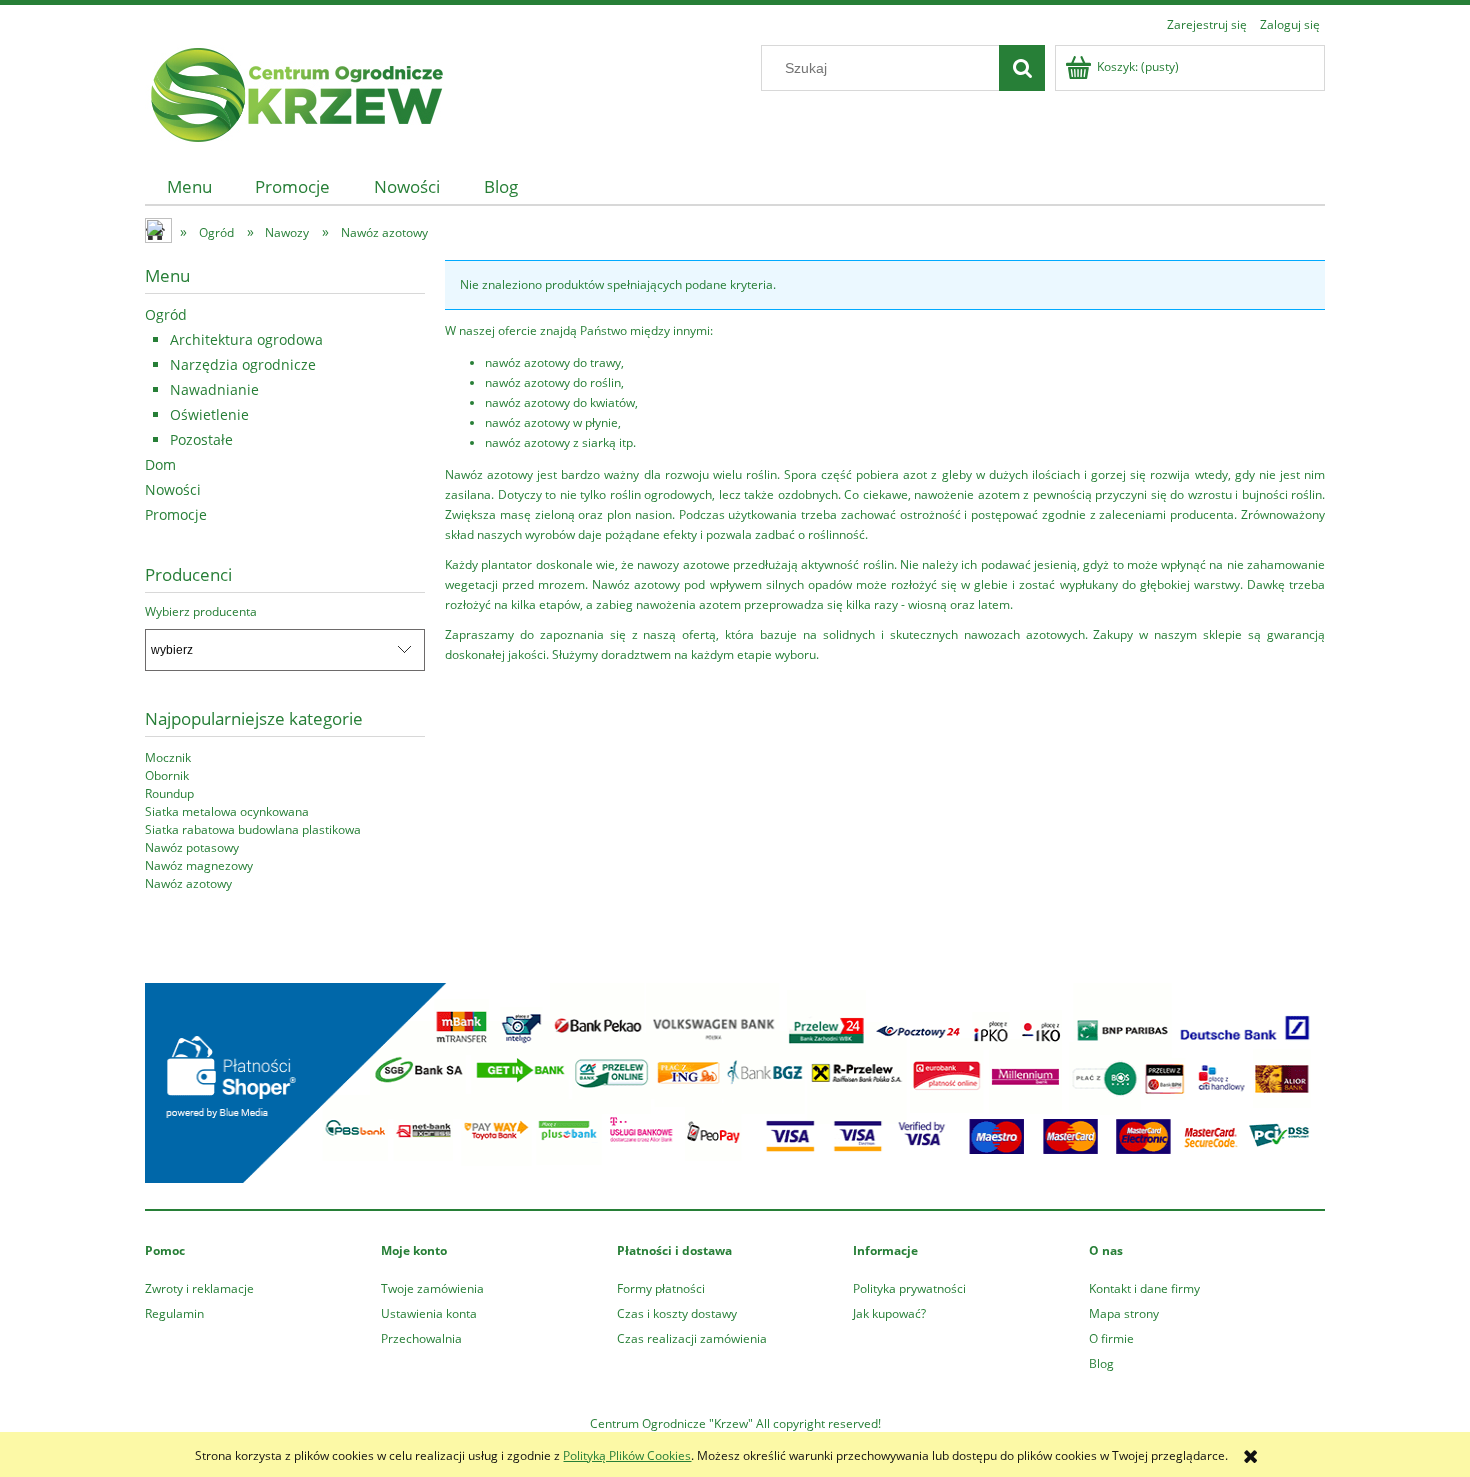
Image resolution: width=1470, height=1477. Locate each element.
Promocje (176, 514)
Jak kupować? (889, 1313)
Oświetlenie (209, 414)
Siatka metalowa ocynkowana (227, 811)
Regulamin (174, 1313)
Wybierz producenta (201, 612)
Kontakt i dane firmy (1144, 1288)
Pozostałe (201, 439)
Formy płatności (661, 1288)
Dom (160, 464)
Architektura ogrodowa (246, 339)
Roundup (169, 793)
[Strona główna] (295, 91)
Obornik (167, 775)
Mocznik (168, 757)
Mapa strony (1124, 1313)
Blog (1101, 1363)
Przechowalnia (421, 1338)
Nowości (173, 489)
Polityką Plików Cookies (627, 1455)
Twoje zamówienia (432, 1288)
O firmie (1111, 1338)
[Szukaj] (1022, 68)
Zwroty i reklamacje (199, 1288)
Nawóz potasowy (192, 847)
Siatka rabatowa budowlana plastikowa (253, 829)
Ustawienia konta (429, 1313)
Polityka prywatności (909, 1288)
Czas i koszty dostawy (677, 1313)
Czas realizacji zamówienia (692, 1338)
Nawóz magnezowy (199, 865)
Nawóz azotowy (188, 883)
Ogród (166, 314)
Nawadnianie (214, 389)
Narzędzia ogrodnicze (243, 364)
